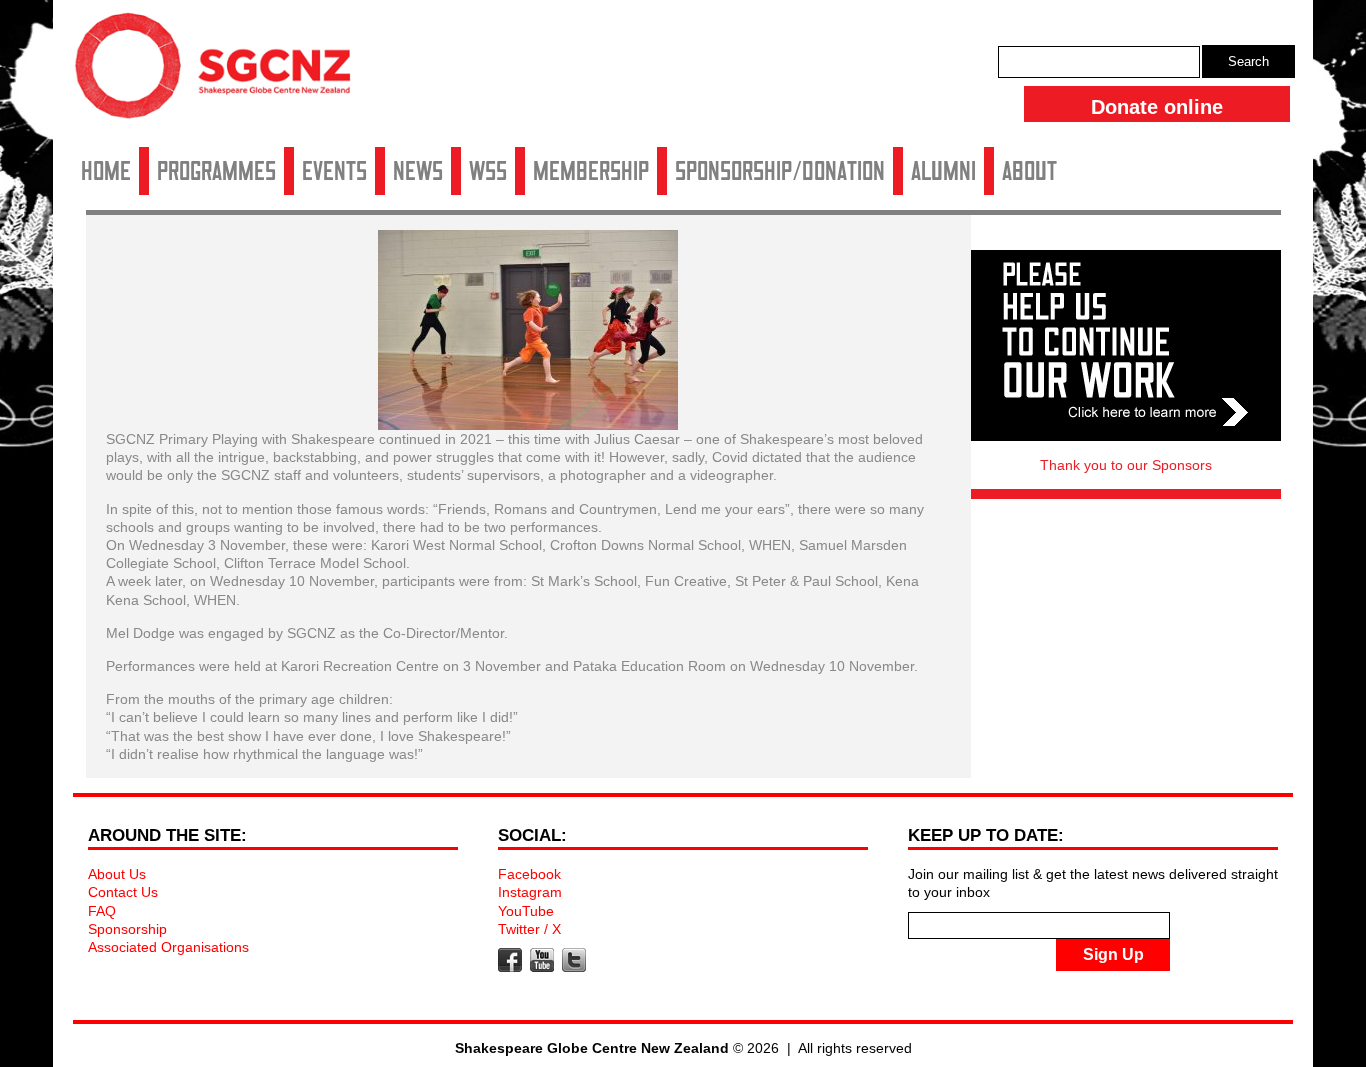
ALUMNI (943, 171)
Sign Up (1113, 954)
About (1029, 171)
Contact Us (123, 892)
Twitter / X (529, 929)
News (418, 171)
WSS (488, 171)
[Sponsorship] (1126, 345)
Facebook (529, 874)
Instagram (530, 892)
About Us (117, 874)
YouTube (526, 911)
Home (106, 171)
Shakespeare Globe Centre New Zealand (223, 73)
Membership (591, 171)
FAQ (102, 911)
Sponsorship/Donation (780, 171)
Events (334, 171)
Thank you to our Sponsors (1126, 465)
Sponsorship (127, 929)
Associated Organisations (168, 947)
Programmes (216, 171)
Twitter (574, 960)
